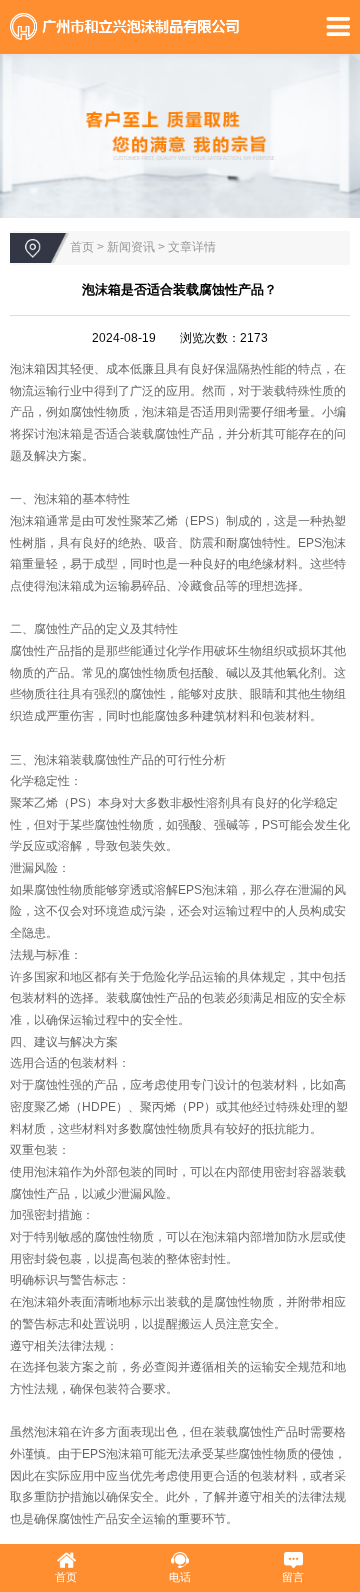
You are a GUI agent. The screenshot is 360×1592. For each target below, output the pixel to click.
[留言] (293, 1560)
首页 (82, 247)
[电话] (179, 1560)
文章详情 (192, 247)
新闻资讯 (131, 247)
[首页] (66, 1560)
